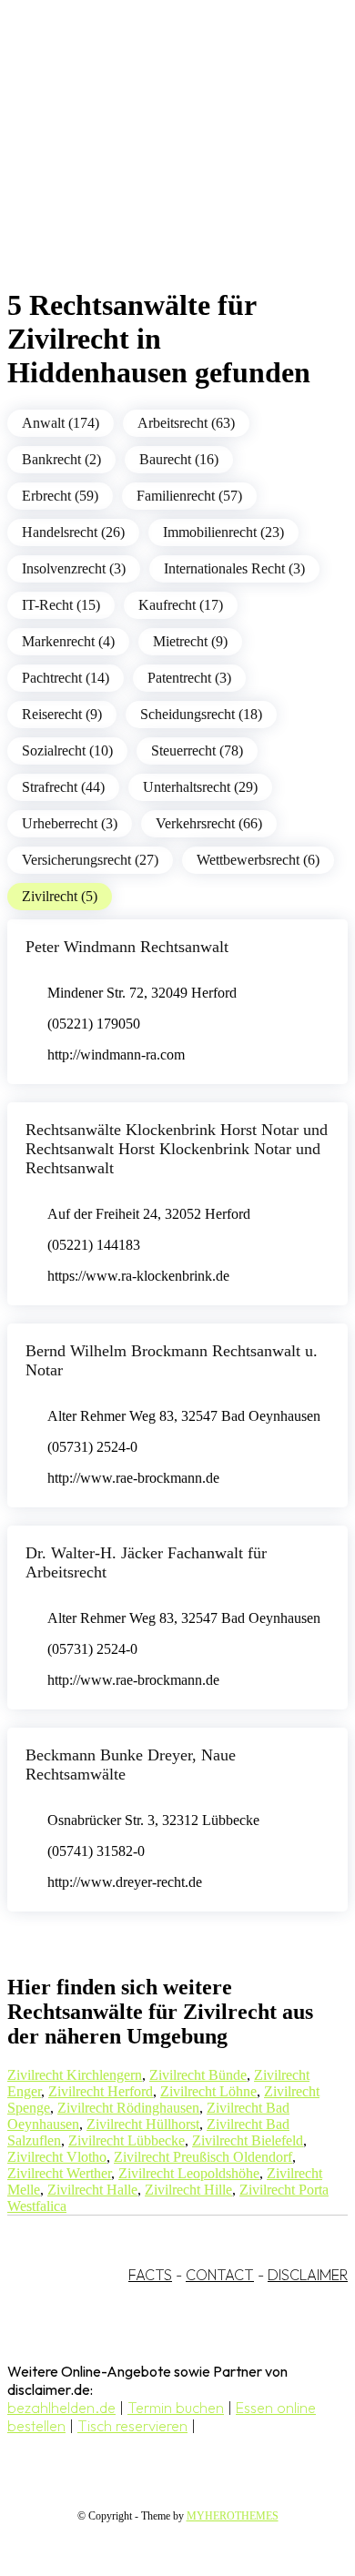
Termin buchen (176, 2408)
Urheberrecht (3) (70, 823)
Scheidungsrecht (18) (201, 714)
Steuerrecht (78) (197, 750)
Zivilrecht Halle (92, 2190)
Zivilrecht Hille (188, 2190)
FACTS (150, 2275)
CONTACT (220, 2275)
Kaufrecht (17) (181, 605)
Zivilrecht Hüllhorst (143, 2124)
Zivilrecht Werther (59, 2173)
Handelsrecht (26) (73, 532)
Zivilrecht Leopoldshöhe (189, 2173)
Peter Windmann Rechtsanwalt (127, 947)
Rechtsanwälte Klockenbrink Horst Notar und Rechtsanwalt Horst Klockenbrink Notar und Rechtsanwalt (177, 1149)
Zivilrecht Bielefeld (248, 2140)
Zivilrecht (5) (60, 896)
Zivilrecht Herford (101, 2091)
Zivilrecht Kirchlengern (75, 2075)
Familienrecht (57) (189, 496)
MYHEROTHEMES (233, 2516)
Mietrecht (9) (190, 641)
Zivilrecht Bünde (198, 2075)
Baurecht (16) (179, 459)
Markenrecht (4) (68, 641)
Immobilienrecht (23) (223, 532)
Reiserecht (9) (62, 714)
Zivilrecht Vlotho (57, 2157)
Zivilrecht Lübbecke (127, 2140)
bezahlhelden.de (61, 2408)
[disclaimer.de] (159, 165)
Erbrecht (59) (60, 496)
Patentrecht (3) (189, 678)
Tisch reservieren (132, 2426)
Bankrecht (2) (61, 459)
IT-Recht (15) (61, 605)
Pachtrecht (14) (66, 678)
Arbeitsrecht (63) (186, 423)
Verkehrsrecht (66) (209, 823)
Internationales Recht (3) (234, 568)
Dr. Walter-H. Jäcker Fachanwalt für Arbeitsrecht (146, 1562)
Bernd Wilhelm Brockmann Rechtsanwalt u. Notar (172, 1360)
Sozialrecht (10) (67, 750)
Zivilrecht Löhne (208, 2091)
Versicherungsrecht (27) (90, 860)
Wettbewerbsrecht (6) (258, 860)
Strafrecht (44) (63, 787)
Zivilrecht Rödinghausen (128, 2108)
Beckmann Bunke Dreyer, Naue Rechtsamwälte (131, 1765)
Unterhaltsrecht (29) (200, 787)
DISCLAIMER (308, 2275)
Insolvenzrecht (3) (74, 568)
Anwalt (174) (61, 423)
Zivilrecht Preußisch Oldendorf (203, 2157)
